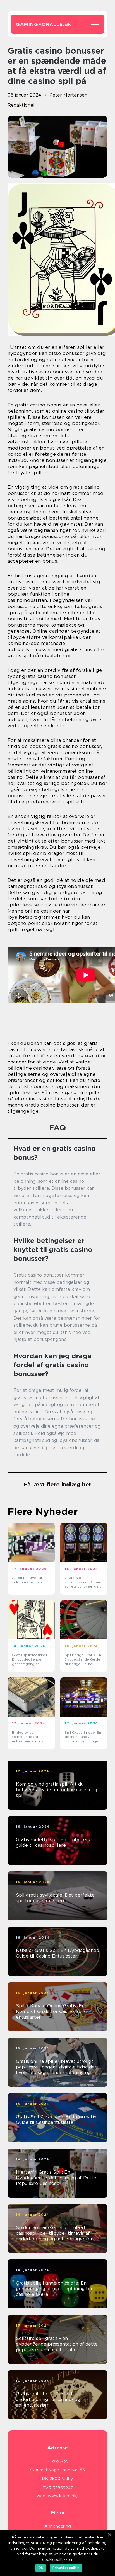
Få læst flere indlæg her (57, 1485)
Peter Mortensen (68, 95)
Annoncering (58, 2526)
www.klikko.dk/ (63, 2496)
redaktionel (21, 105)
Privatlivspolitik (66, 2568)
